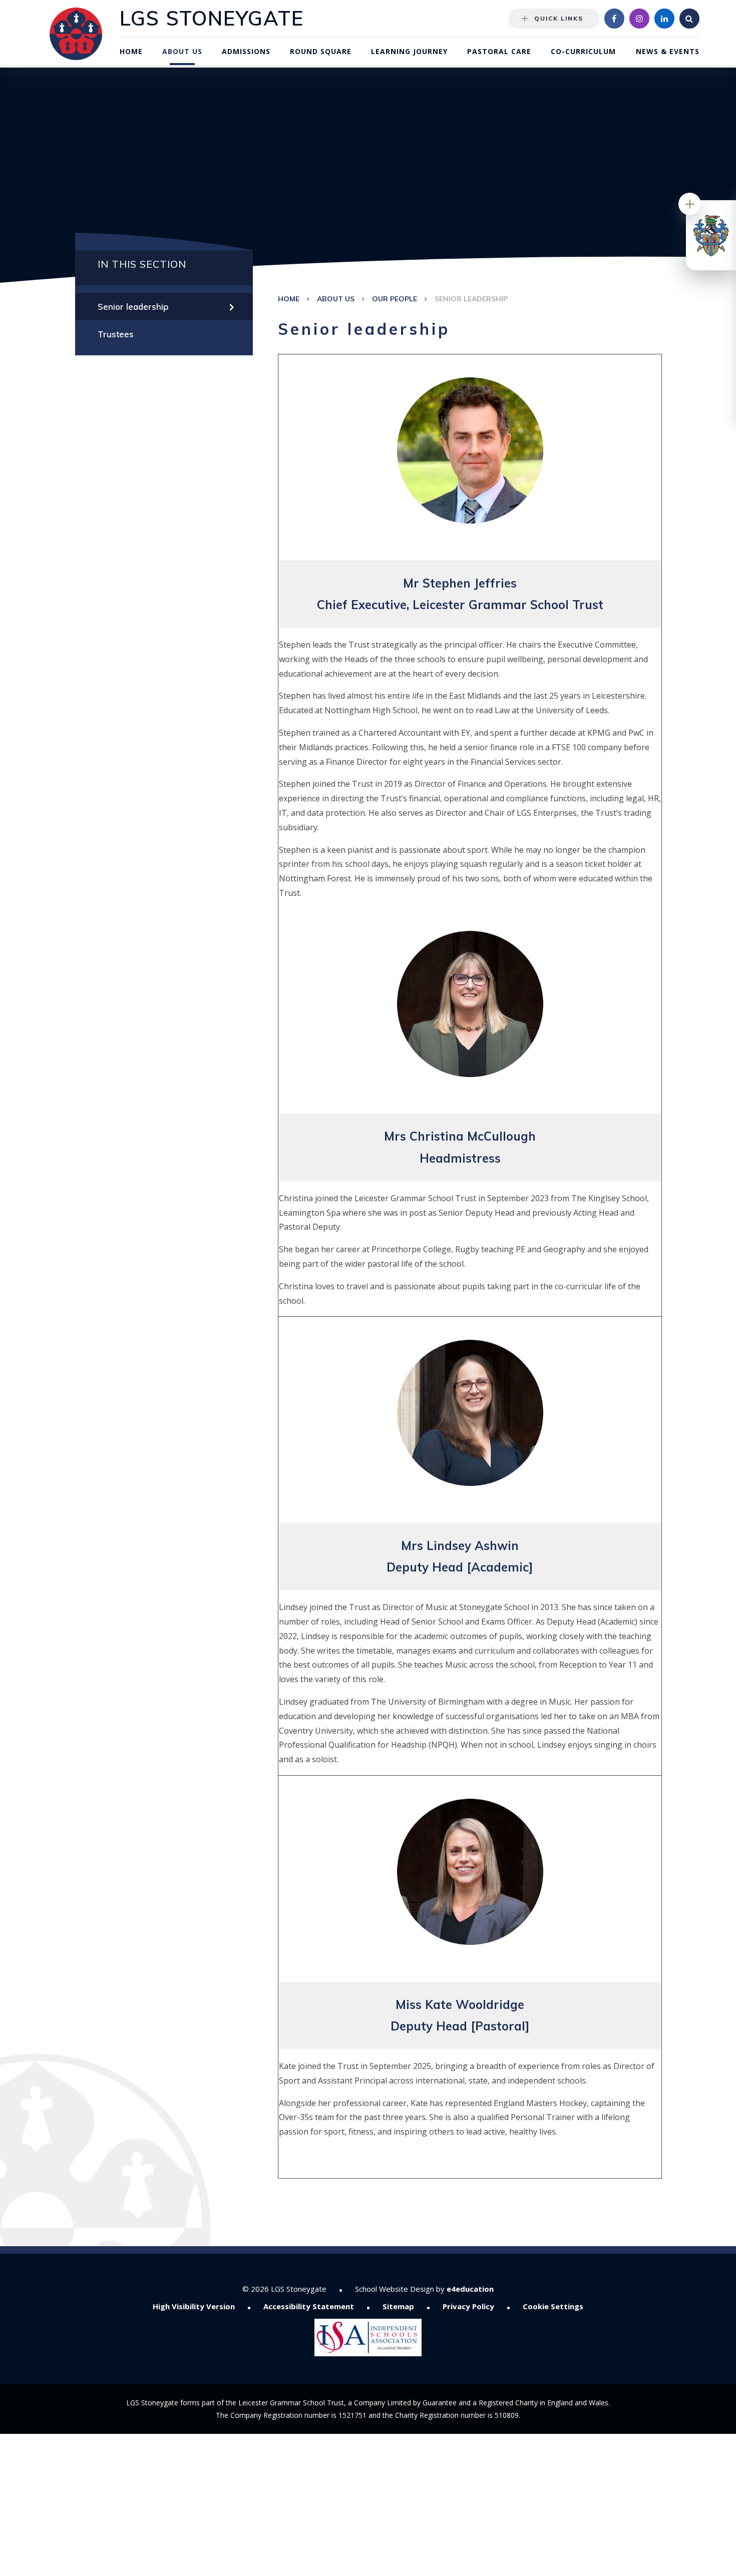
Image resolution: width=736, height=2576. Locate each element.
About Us (336, 299)
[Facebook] (614, 19)
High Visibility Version (194, 2306)
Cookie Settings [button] (553, 2306)
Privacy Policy (468, 2306)
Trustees (116, 334)
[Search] (689, 19)
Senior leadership (471, 299)
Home (289, 299)
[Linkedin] (664, 19)
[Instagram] (639, 19)
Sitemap (398, 2306)
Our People (395, 299)
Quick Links (559, 18)
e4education (470, 2289)
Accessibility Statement (309, 2306)
